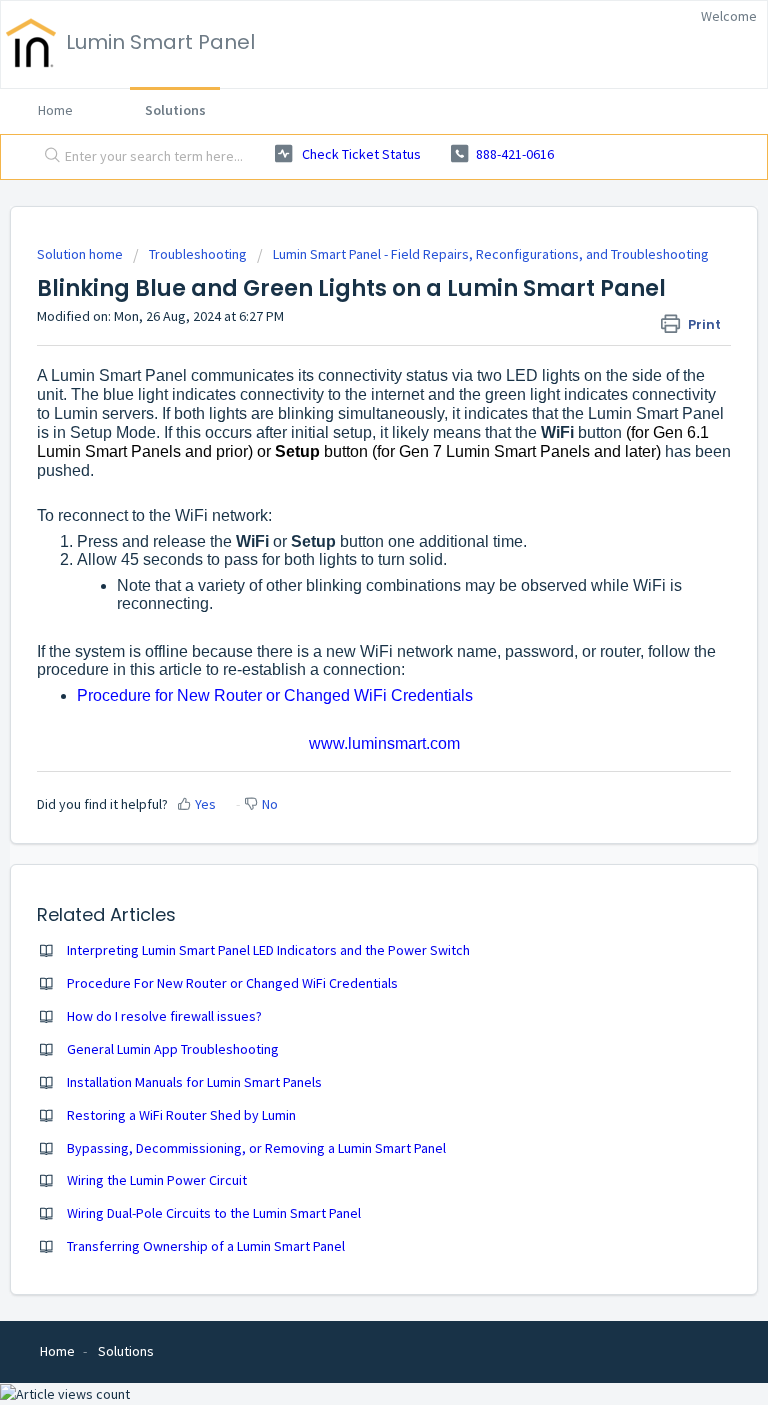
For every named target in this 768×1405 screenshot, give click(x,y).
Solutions (175, 110)
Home (55, 110)
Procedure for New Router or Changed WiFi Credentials (275, 695)
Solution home (81, 254)
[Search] (48, 157)
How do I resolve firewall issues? (164, 1016)
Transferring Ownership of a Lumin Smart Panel (206, 1246)
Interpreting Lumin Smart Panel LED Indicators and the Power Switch (268, 950)
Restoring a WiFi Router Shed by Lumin (181, 1115)
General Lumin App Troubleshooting (173, 1049)
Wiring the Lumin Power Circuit (157, 1180)
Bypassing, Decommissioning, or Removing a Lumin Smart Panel (256, 1148)
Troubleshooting (198, 254)
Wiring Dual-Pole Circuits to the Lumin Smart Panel (214, 1213)
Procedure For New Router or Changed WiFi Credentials (232, 983)
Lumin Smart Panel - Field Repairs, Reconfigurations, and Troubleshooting (491, 254)
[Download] (347, 696)
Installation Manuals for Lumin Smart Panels (194, 1082)
